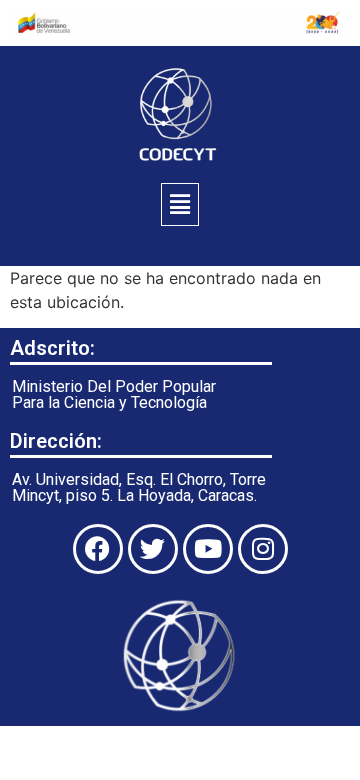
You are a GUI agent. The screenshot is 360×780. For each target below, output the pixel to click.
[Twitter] (153, 549)
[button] (180, 204)
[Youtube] (208, 549)
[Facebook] (98, 549)
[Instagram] (263, 549)
